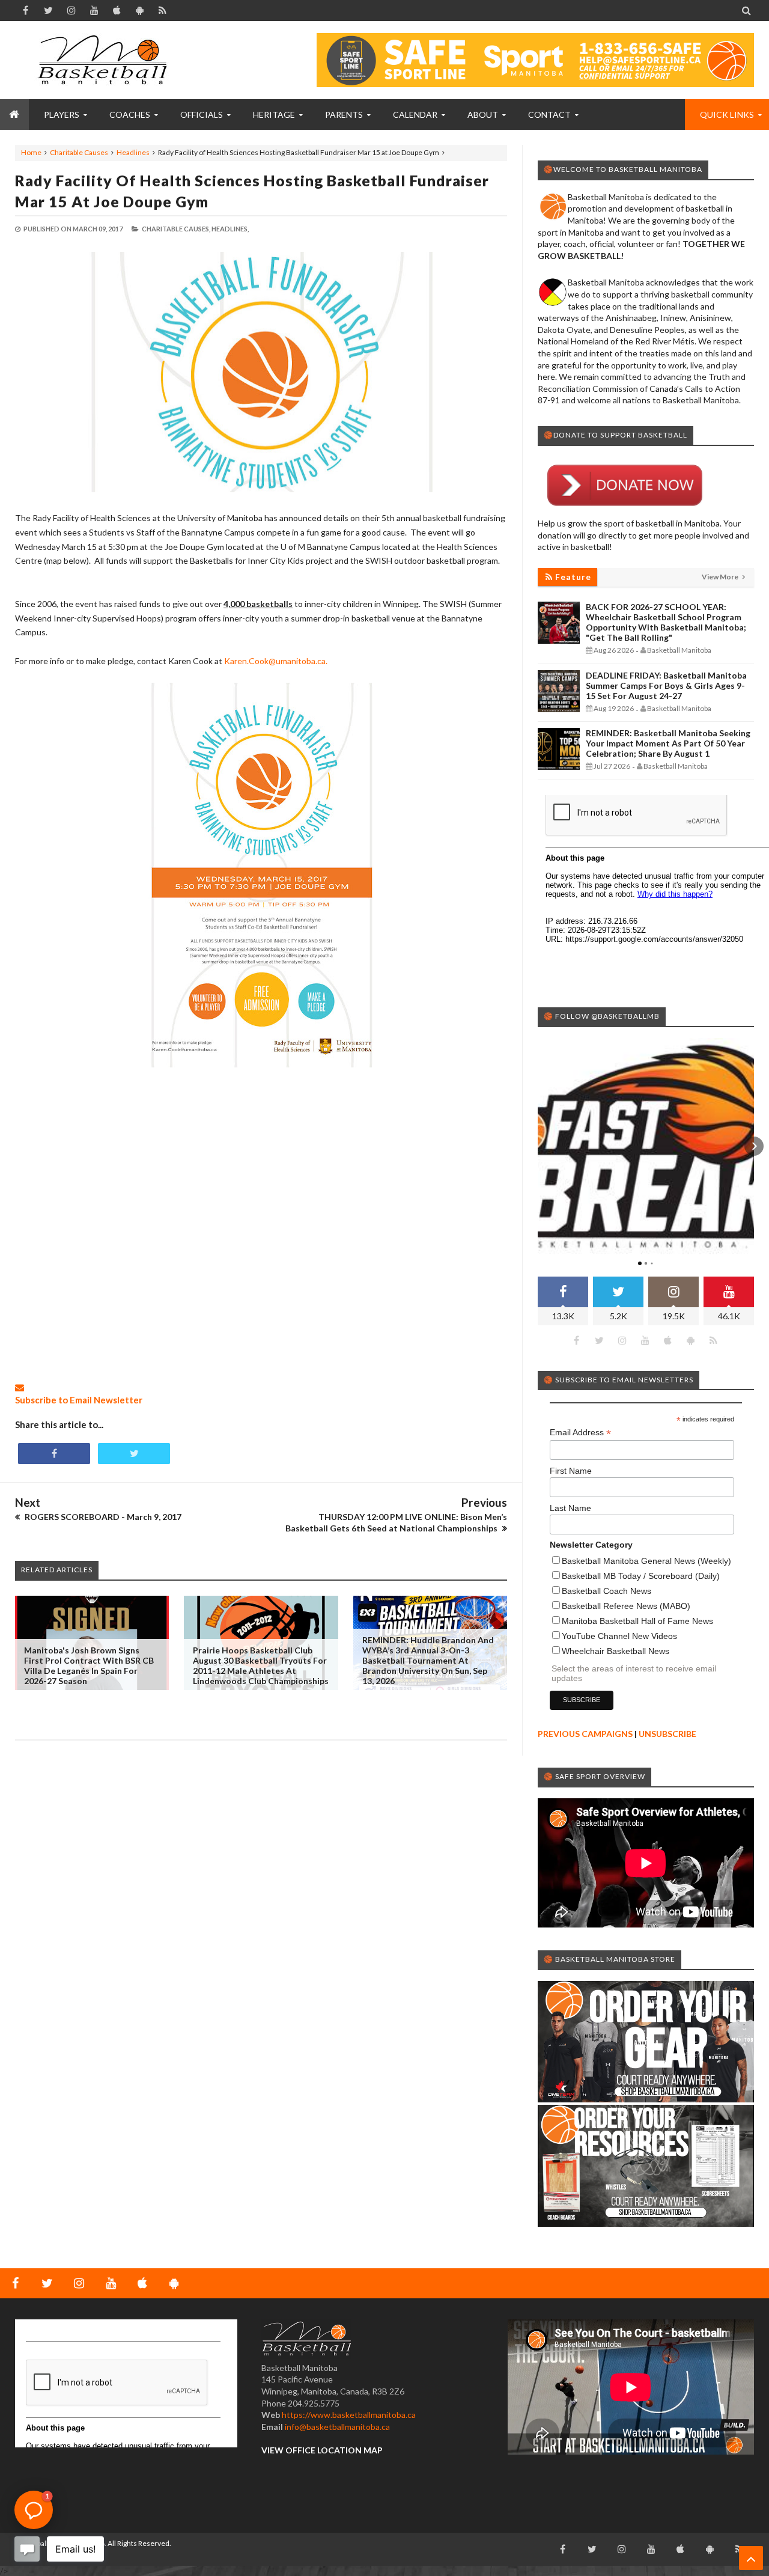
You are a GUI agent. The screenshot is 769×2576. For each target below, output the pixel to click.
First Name (571, 1471)
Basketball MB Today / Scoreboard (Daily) (641, 1576)
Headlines (133, 152)
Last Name (570, 1508)
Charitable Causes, (176, 229)
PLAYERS (62, 114)
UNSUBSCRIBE (667, 1734)
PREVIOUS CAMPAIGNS (585, 1734)
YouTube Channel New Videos (619, 1636)
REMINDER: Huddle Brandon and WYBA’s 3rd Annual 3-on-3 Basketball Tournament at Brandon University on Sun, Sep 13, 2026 (428, 1660)
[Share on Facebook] (54, 1454)
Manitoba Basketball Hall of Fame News (637, 1621)
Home (31, 152)
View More (721, 577)
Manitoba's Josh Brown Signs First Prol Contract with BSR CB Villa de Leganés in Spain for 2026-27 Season (89, 1665)
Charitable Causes (79, 152)
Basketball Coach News (606, 1591)
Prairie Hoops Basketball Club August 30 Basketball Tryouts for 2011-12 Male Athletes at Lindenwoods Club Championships (261, 1665)
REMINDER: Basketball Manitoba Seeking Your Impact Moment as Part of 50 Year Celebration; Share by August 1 (668, 743)
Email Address (580, 1433)
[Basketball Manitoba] (105, 60)
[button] (538, 1146)
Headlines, (230, 229)
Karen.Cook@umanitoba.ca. (276, 661)
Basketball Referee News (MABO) (626, 1606)
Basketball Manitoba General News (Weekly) (646, 1561)
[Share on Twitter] (134, 1454)
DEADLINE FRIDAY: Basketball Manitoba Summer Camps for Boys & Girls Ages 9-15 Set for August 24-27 (666, 685)
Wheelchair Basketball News (616, 1651)
